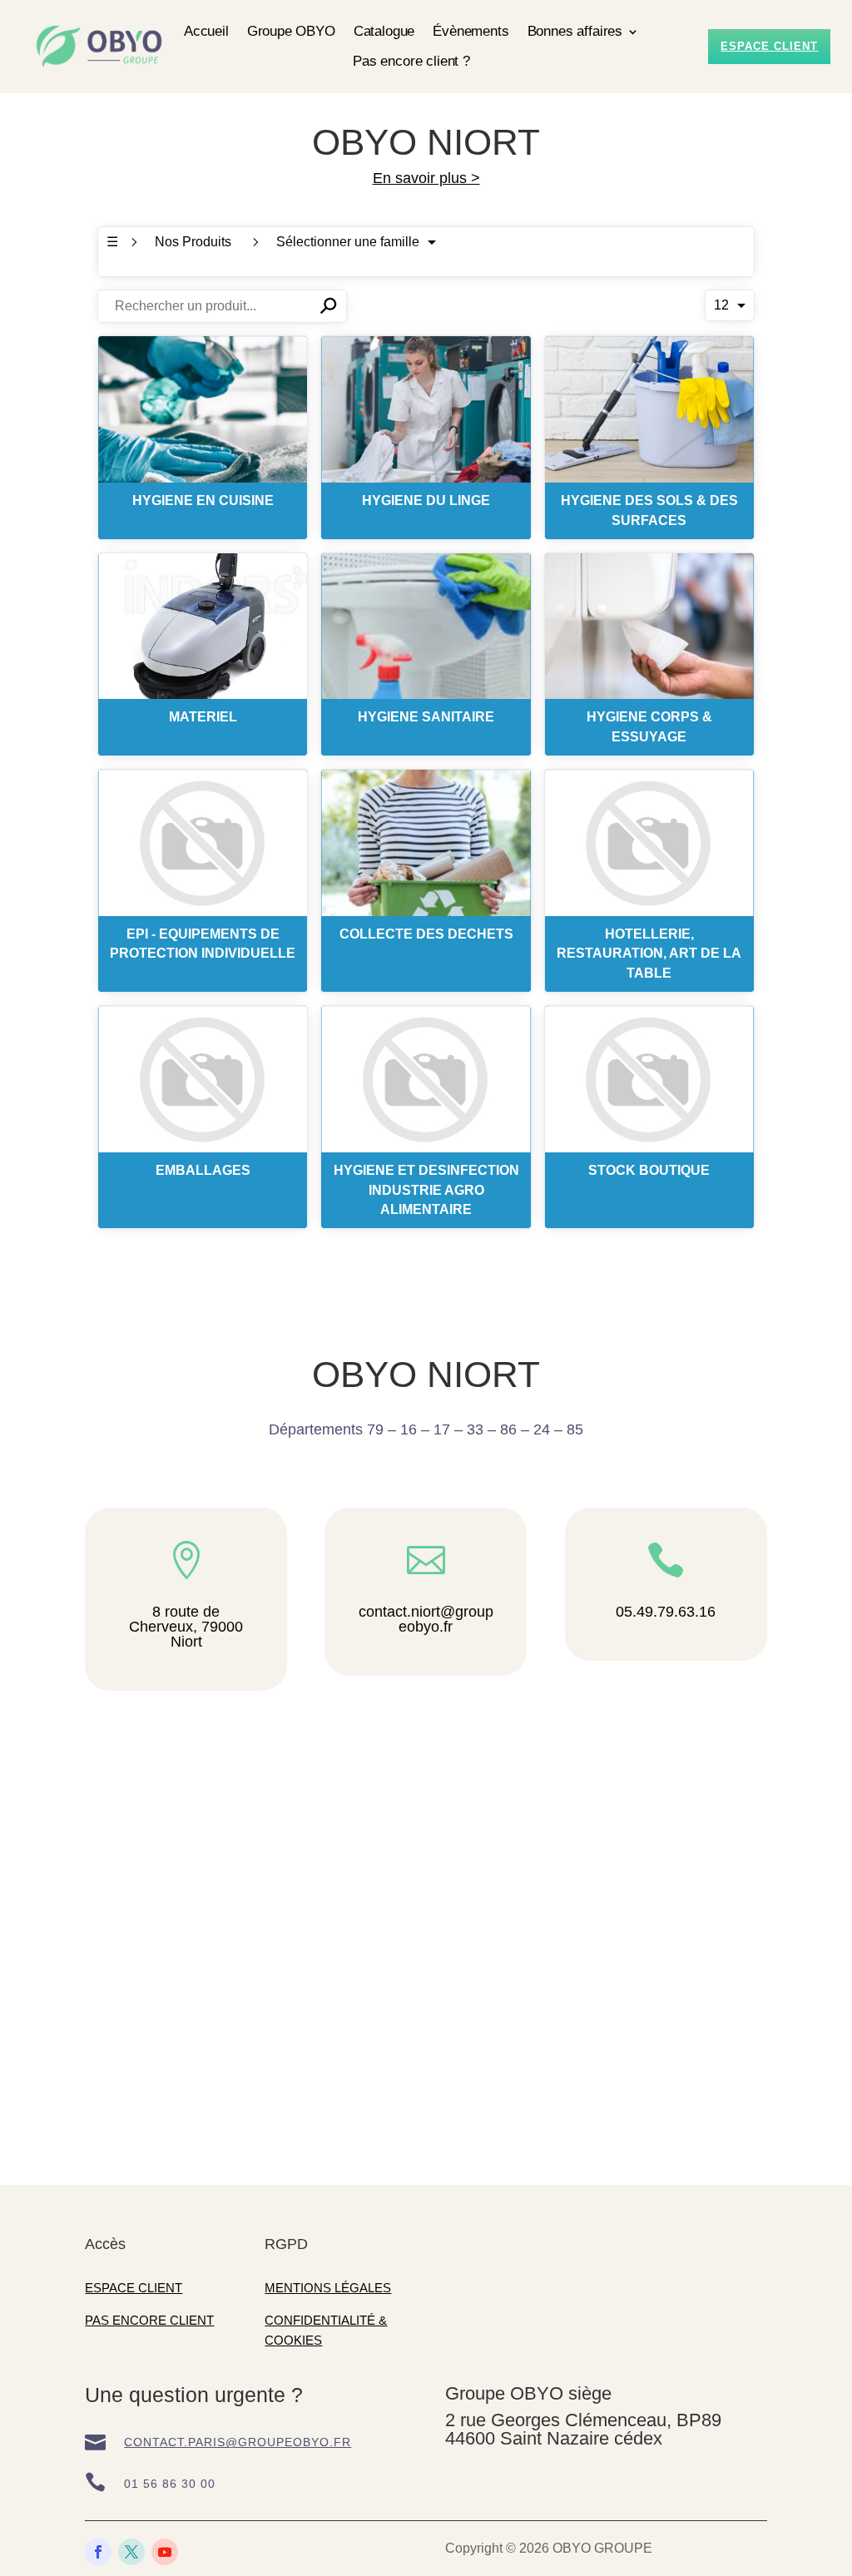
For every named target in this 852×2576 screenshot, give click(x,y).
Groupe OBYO (291, 31)
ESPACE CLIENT (134, 2288)
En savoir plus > (426, 178)
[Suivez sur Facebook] (98, 2552)
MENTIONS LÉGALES (328, 2288)
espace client (769, 46)
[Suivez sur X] (131, 2552)
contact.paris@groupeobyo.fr (238, 2442)
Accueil (206, 31)
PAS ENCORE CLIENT (149, 2320)
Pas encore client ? (411, 61)
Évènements (471, 31)
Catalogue (384, 31)
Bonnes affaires (575, 31)
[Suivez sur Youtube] (165, 2552)
